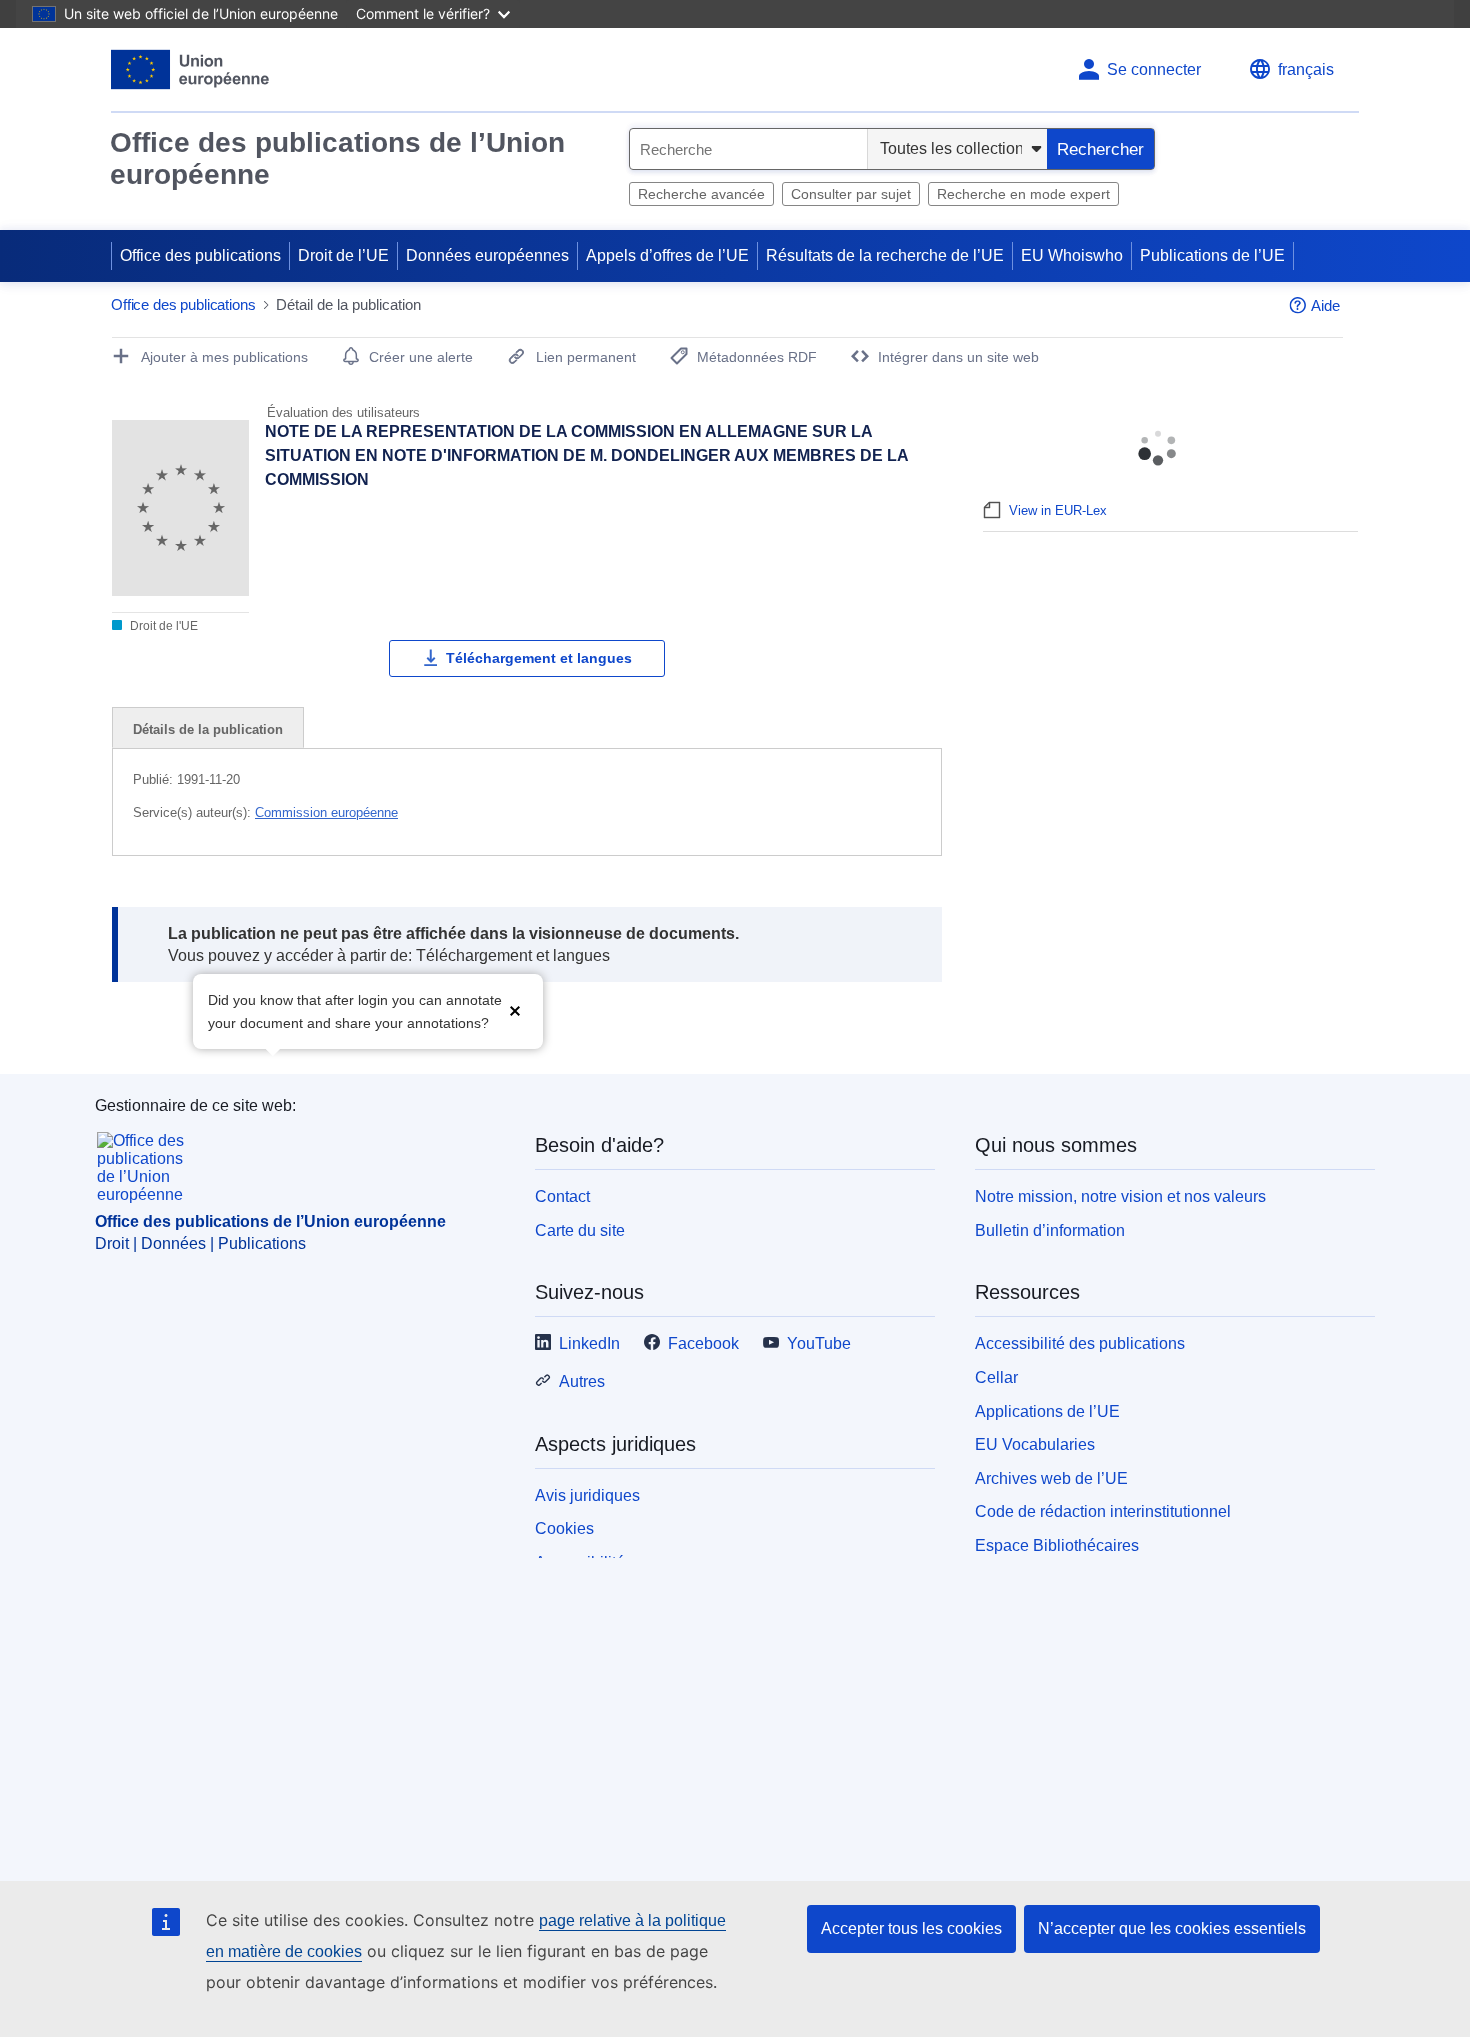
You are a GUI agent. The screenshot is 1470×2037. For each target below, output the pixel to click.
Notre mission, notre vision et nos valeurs (1120, 1196)
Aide (1325, 305)
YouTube (819, 1343)
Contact (562, 1196)
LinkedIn (589, 1343)
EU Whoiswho (1072, 255)
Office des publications (200, 255)
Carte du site (580, 1230)
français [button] (1306, 69)
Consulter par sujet (851, 194)
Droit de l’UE (343, 255)
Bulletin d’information (1050, 1230)
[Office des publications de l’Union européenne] (190, 69)
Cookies (564, 1528)
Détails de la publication (208, 729)
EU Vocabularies (1035, 1444)
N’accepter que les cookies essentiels (1172, 1928)
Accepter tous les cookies (911, 1928)
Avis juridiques (587, 1495)
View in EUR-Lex (1058, 510)
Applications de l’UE (1047, 1411)
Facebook (703, 1343)
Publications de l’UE (1212, 255)
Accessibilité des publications (1080, 1343)
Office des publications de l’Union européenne (337, 158)
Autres (582, 1381)
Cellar (996, 1377)
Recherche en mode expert (1023, 194)
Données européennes (487, 255)
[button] (515, 1009)
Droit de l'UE (162, 626)
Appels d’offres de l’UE (667, 255)
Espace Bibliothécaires (1057, 1545)
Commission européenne (326, 812)
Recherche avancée (701, 194)
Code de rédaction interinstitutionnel (1103, 1511)
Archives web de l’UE (1051, 1478)
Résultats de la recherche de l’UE (885, 255)
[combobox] (748, 149)
